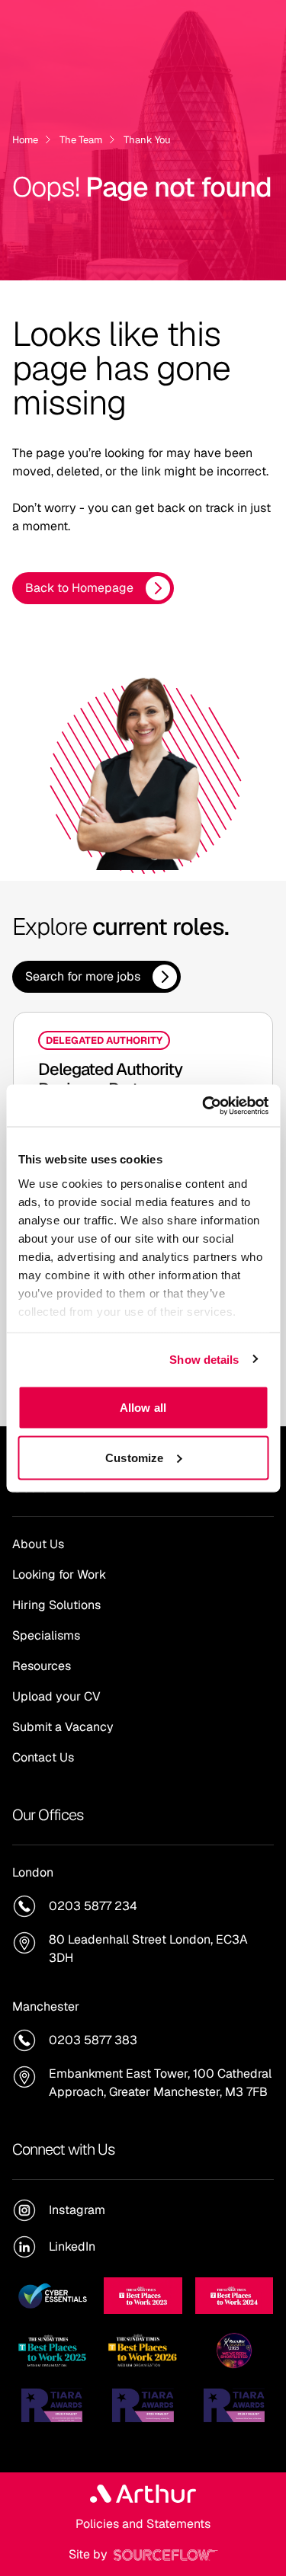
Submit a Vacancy (63, 1727)
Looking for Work (59, 1574)
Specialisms (46, 1635)
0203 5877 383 (93, 2040)
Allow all (143, 1408)
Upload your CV (56, 1696)
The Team (81, 140)
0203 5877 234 (93, 1906)
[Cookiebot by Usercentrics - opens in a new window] (204, 1106)
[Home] (143, 2494)
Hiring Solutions (56, 1605)
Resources (42, 1666)
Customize (134, 1457)
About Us (38, 1544)
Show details (204, 1359)
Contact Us (43, 1757)
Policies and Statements (143, 2524)
